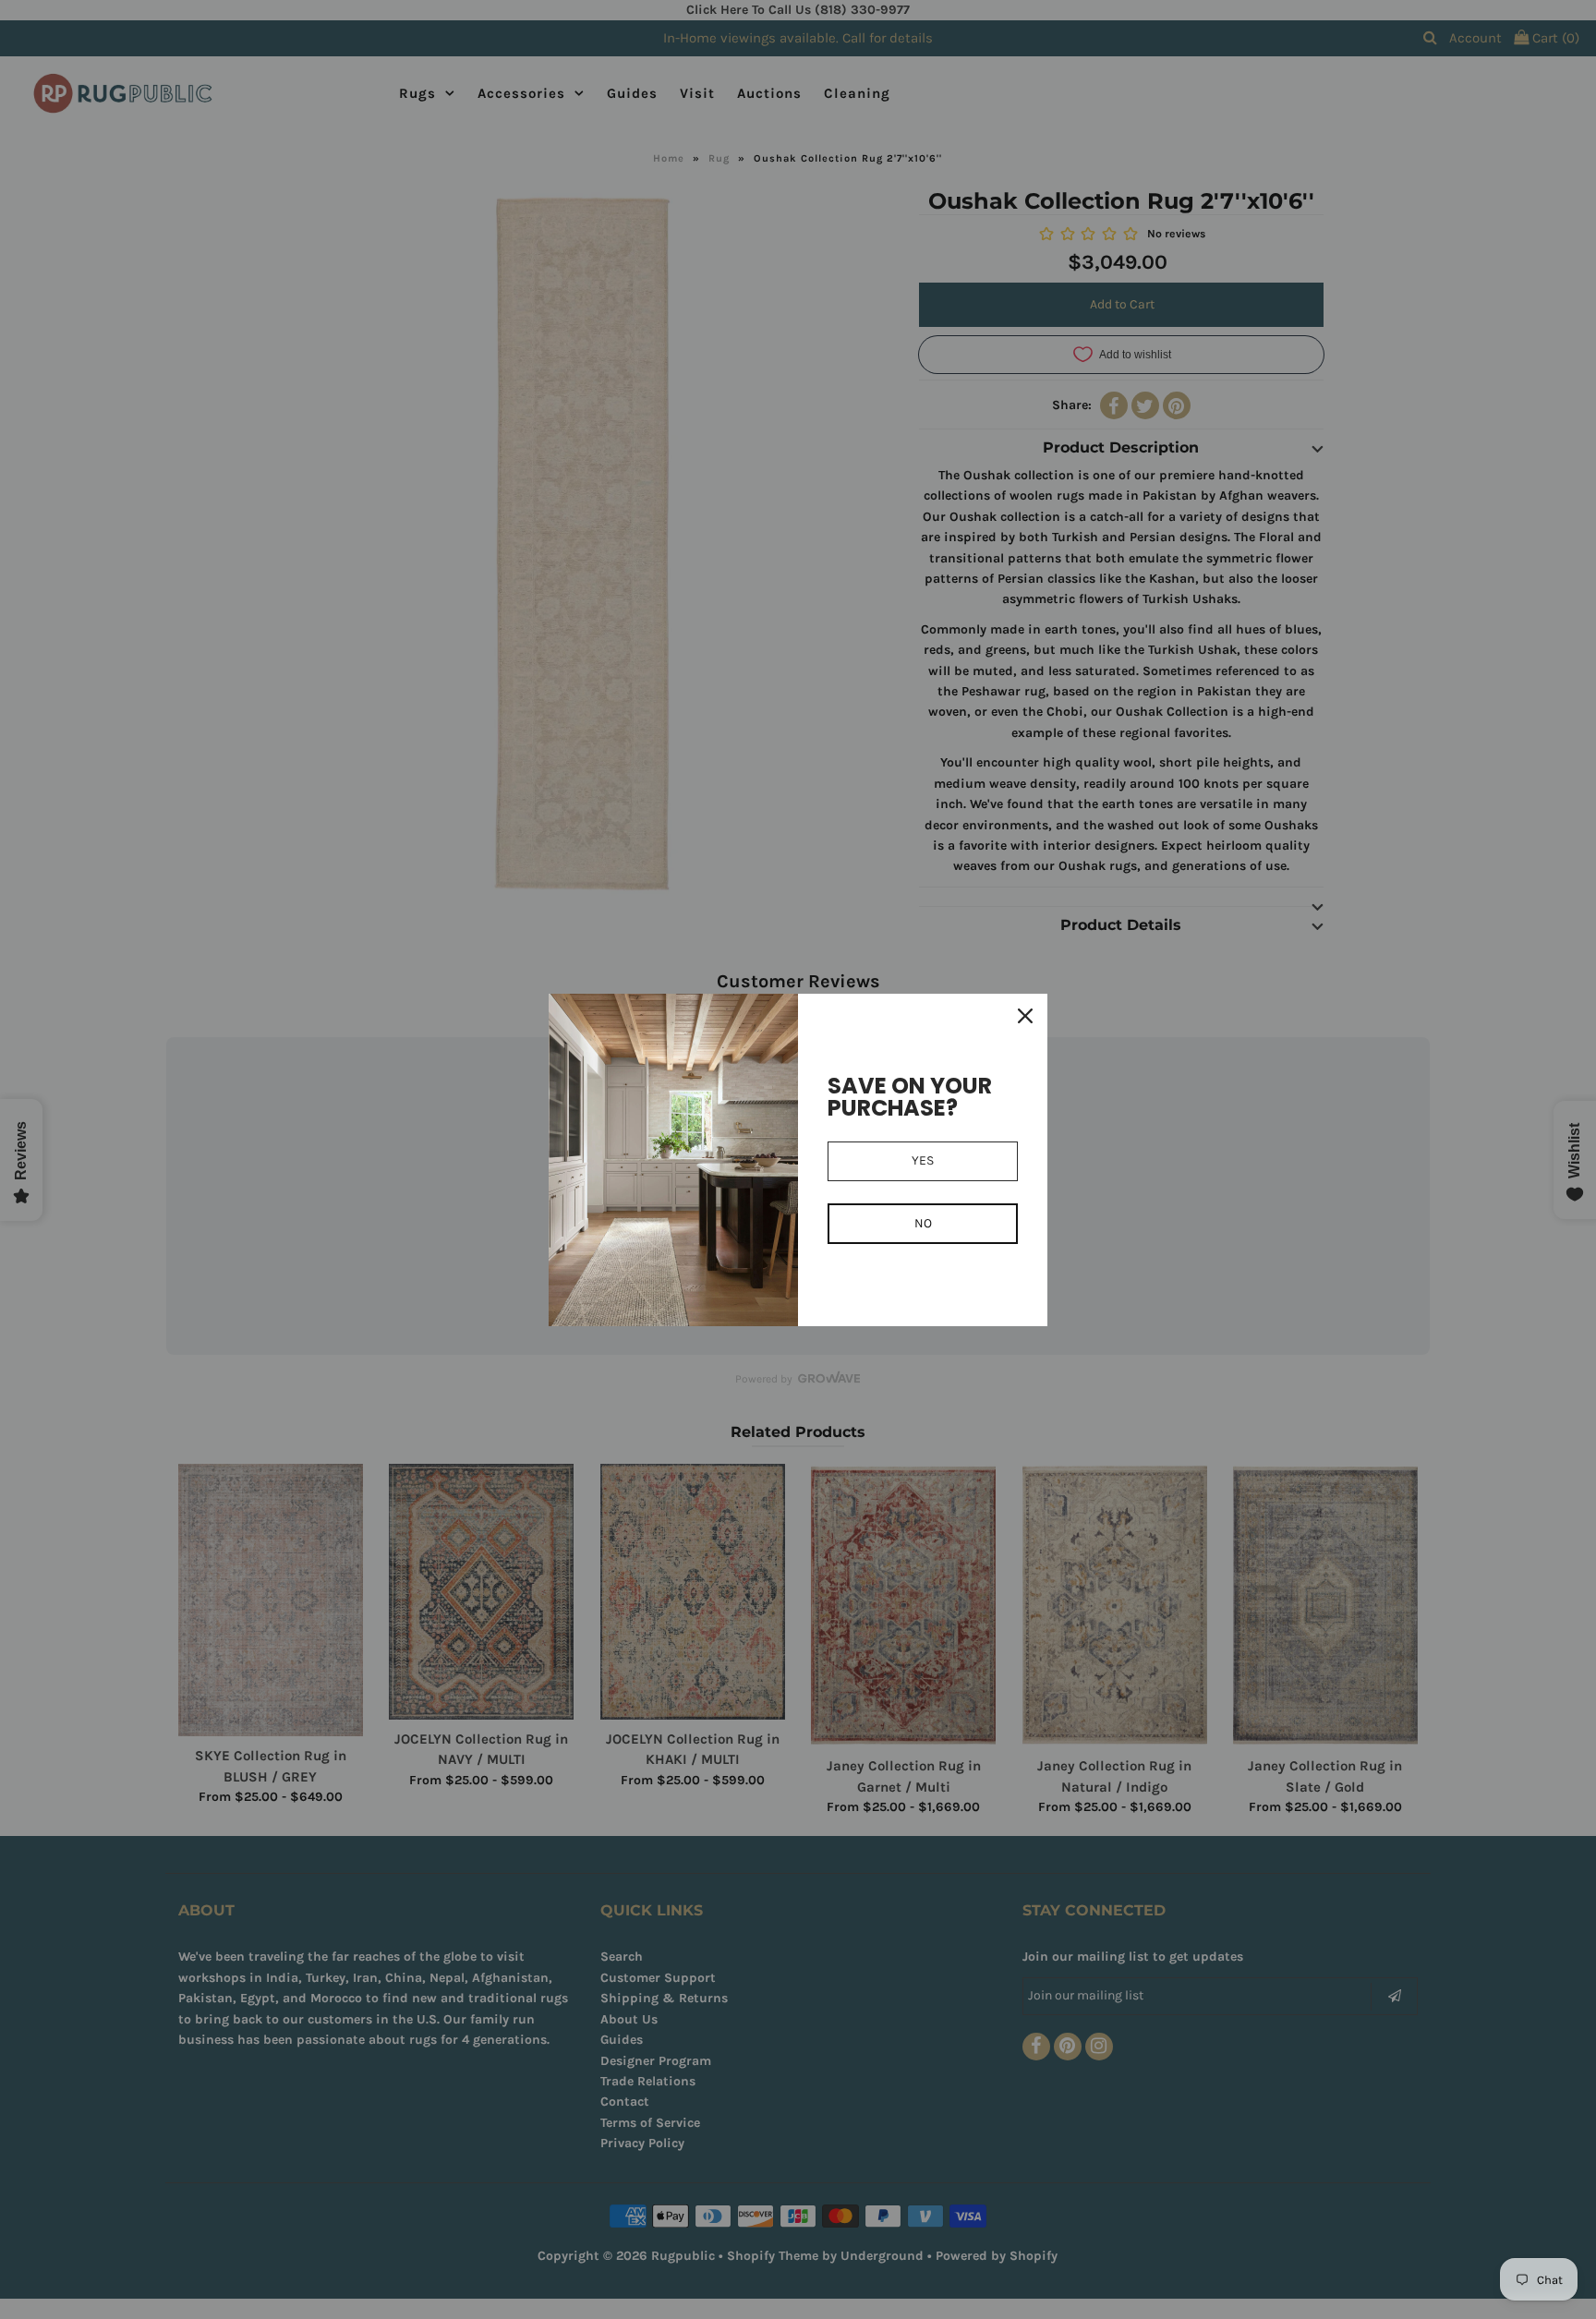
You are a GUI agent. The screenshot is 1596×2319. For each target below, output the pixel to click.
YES (923, 1160)
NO (923, 1223)
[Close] (1025, 1016)
